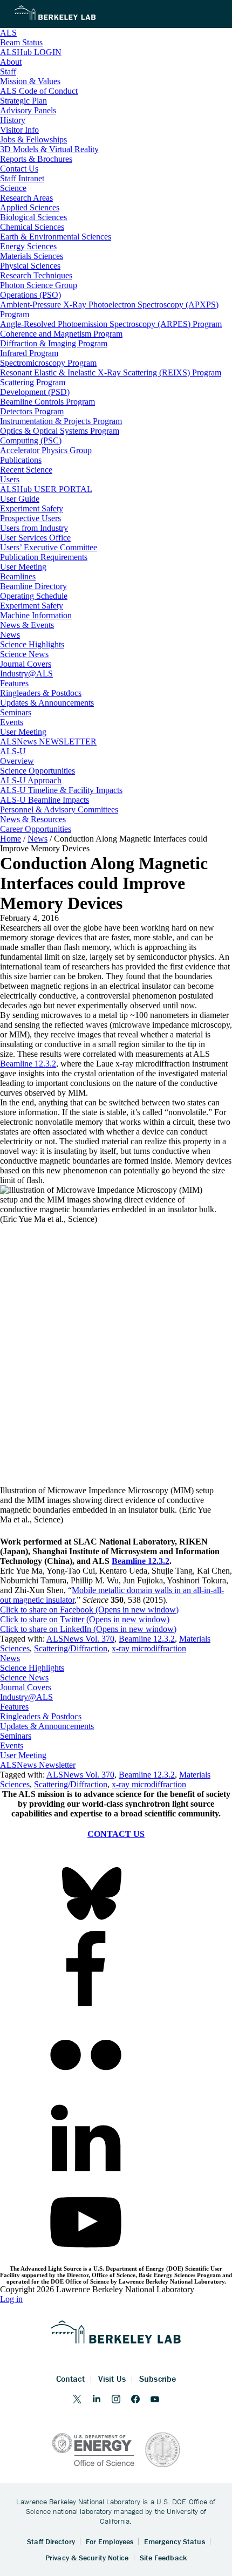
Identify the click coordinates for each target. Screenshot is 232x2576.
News (10, 1658)
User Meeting (23, 1755)
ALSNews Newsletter (38, 1765)
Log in (11, 2299)
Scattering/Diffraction (71, 1648)
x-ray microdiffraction (149, 1648)
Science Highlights (32, 1668)
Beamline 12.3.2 (28, 1064)
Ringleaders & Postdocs (41, 1716)
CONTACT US (116, 1834)
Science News (24, 1678)
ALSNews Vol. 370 (80, 1639)
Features (14, 1707)
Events (12, 1745)
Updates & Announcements (47, 1726)
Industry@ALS (26, 1697)
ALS (8, 33)
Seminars (16, 1736)
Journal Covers (26, 1687)
